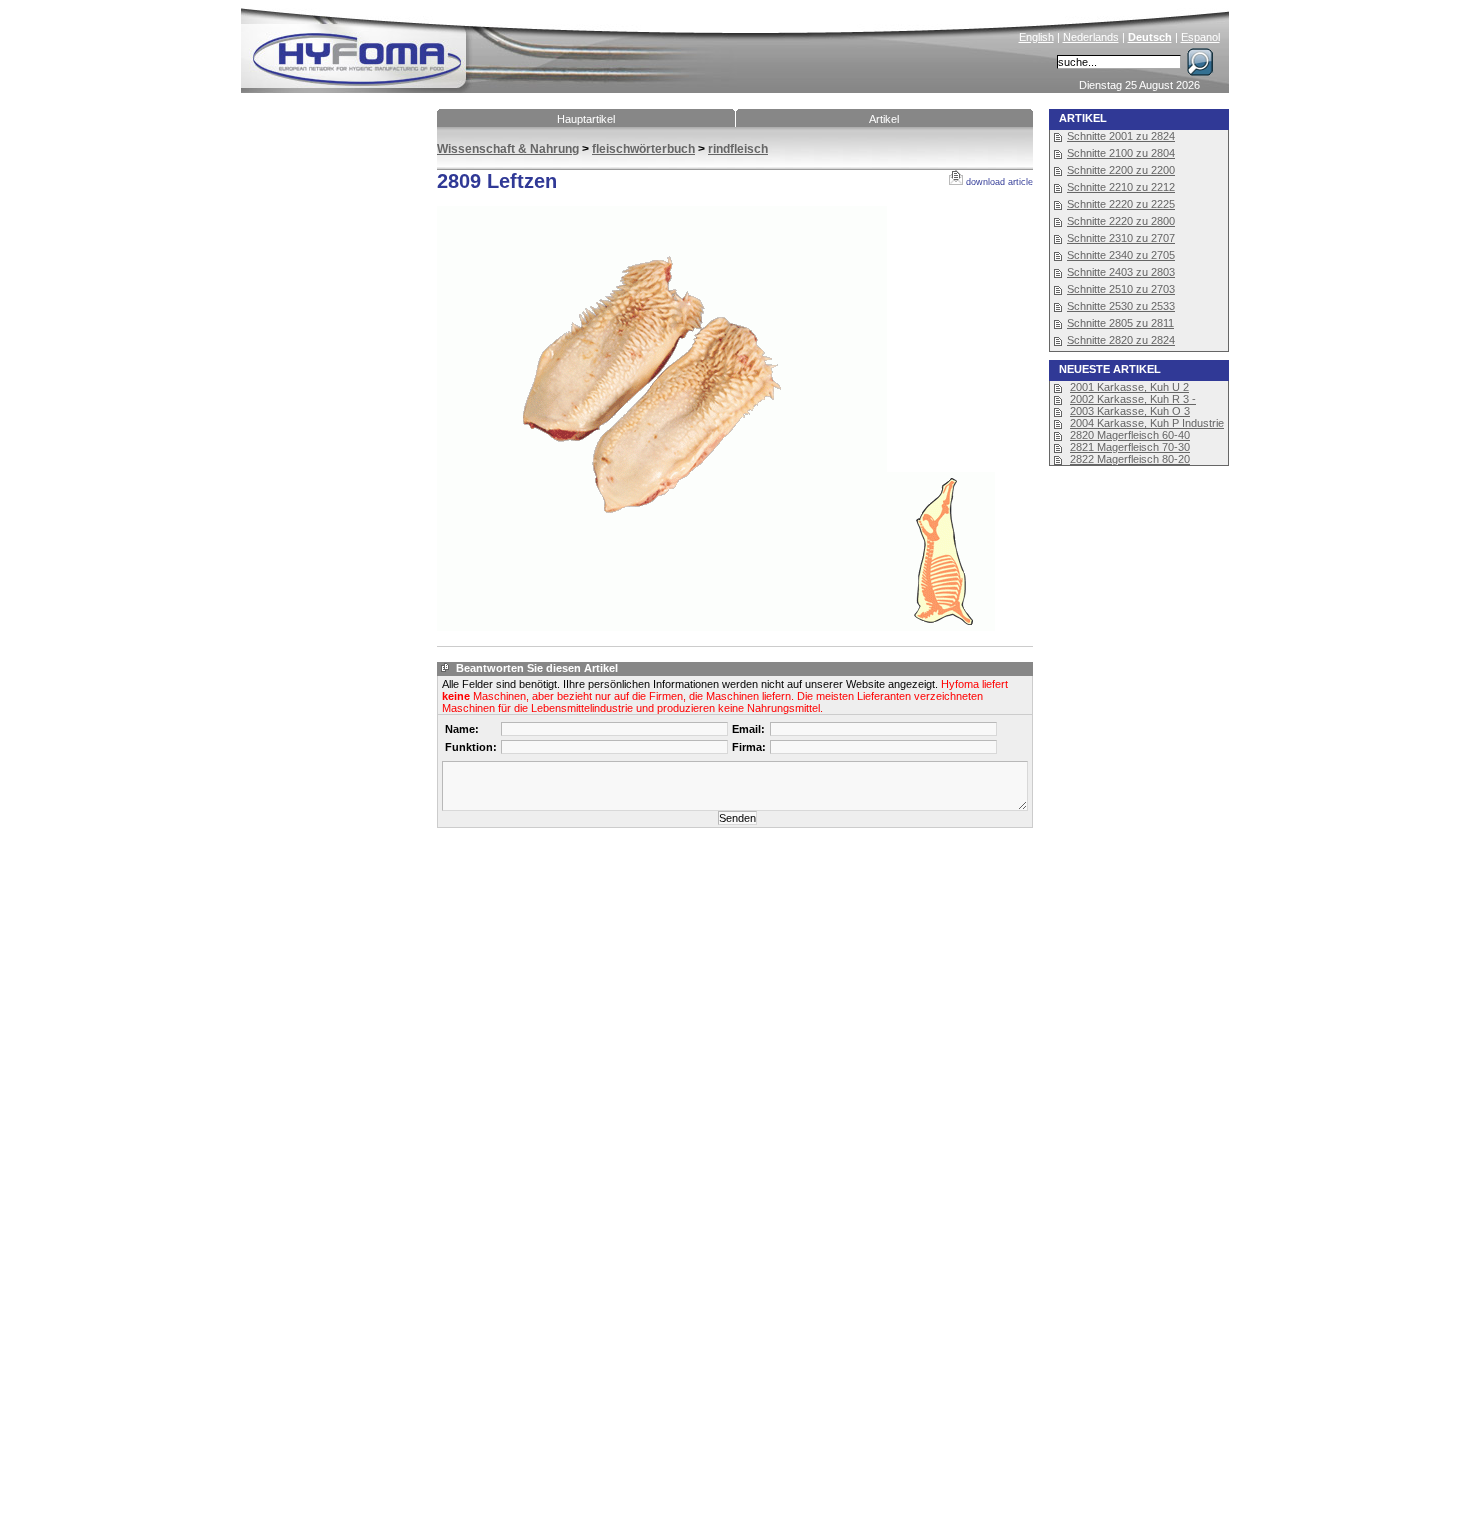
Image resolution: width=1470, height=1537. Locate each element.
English (1036, 37)
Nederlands (1091, 37)
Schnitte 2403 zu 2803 (1121, 272)
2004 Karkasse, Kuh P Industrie (1147, 423)
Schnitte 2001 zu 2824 (1121, 136)
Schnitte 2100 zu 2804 (1121, 153)
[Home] (492, 46)
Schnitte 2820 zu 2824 (1121, 340)
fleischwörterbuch (643, 149)
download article (998, 182)
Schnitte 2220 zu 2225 (1121, 204)
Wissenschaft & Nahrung (508, 149)
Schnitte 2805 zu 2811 (1120, 323)
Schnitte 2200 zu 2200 (1121, 170)
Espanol (1200, 37)
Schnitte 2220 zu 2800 (1121, 221)
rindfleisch (738, 149)
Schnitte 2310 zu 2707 (1121, 238)
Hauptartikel (586, 119)
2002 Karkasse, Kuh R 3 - (1133, 399)
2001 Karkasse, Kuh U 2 (1129, 387)
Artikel (884, 119)
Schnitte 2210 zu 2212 (1121, 187)
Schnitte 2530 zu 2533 (1121, 306)
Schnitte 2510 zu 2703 (1121, 289)
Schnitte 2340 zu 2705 (1121, 255)
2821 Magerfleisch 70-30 (1130, 447)
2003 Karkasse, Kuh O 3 (1130, 411)
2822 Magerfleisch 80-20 (1130, 459)
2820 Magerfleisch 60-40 (1130, 435)
